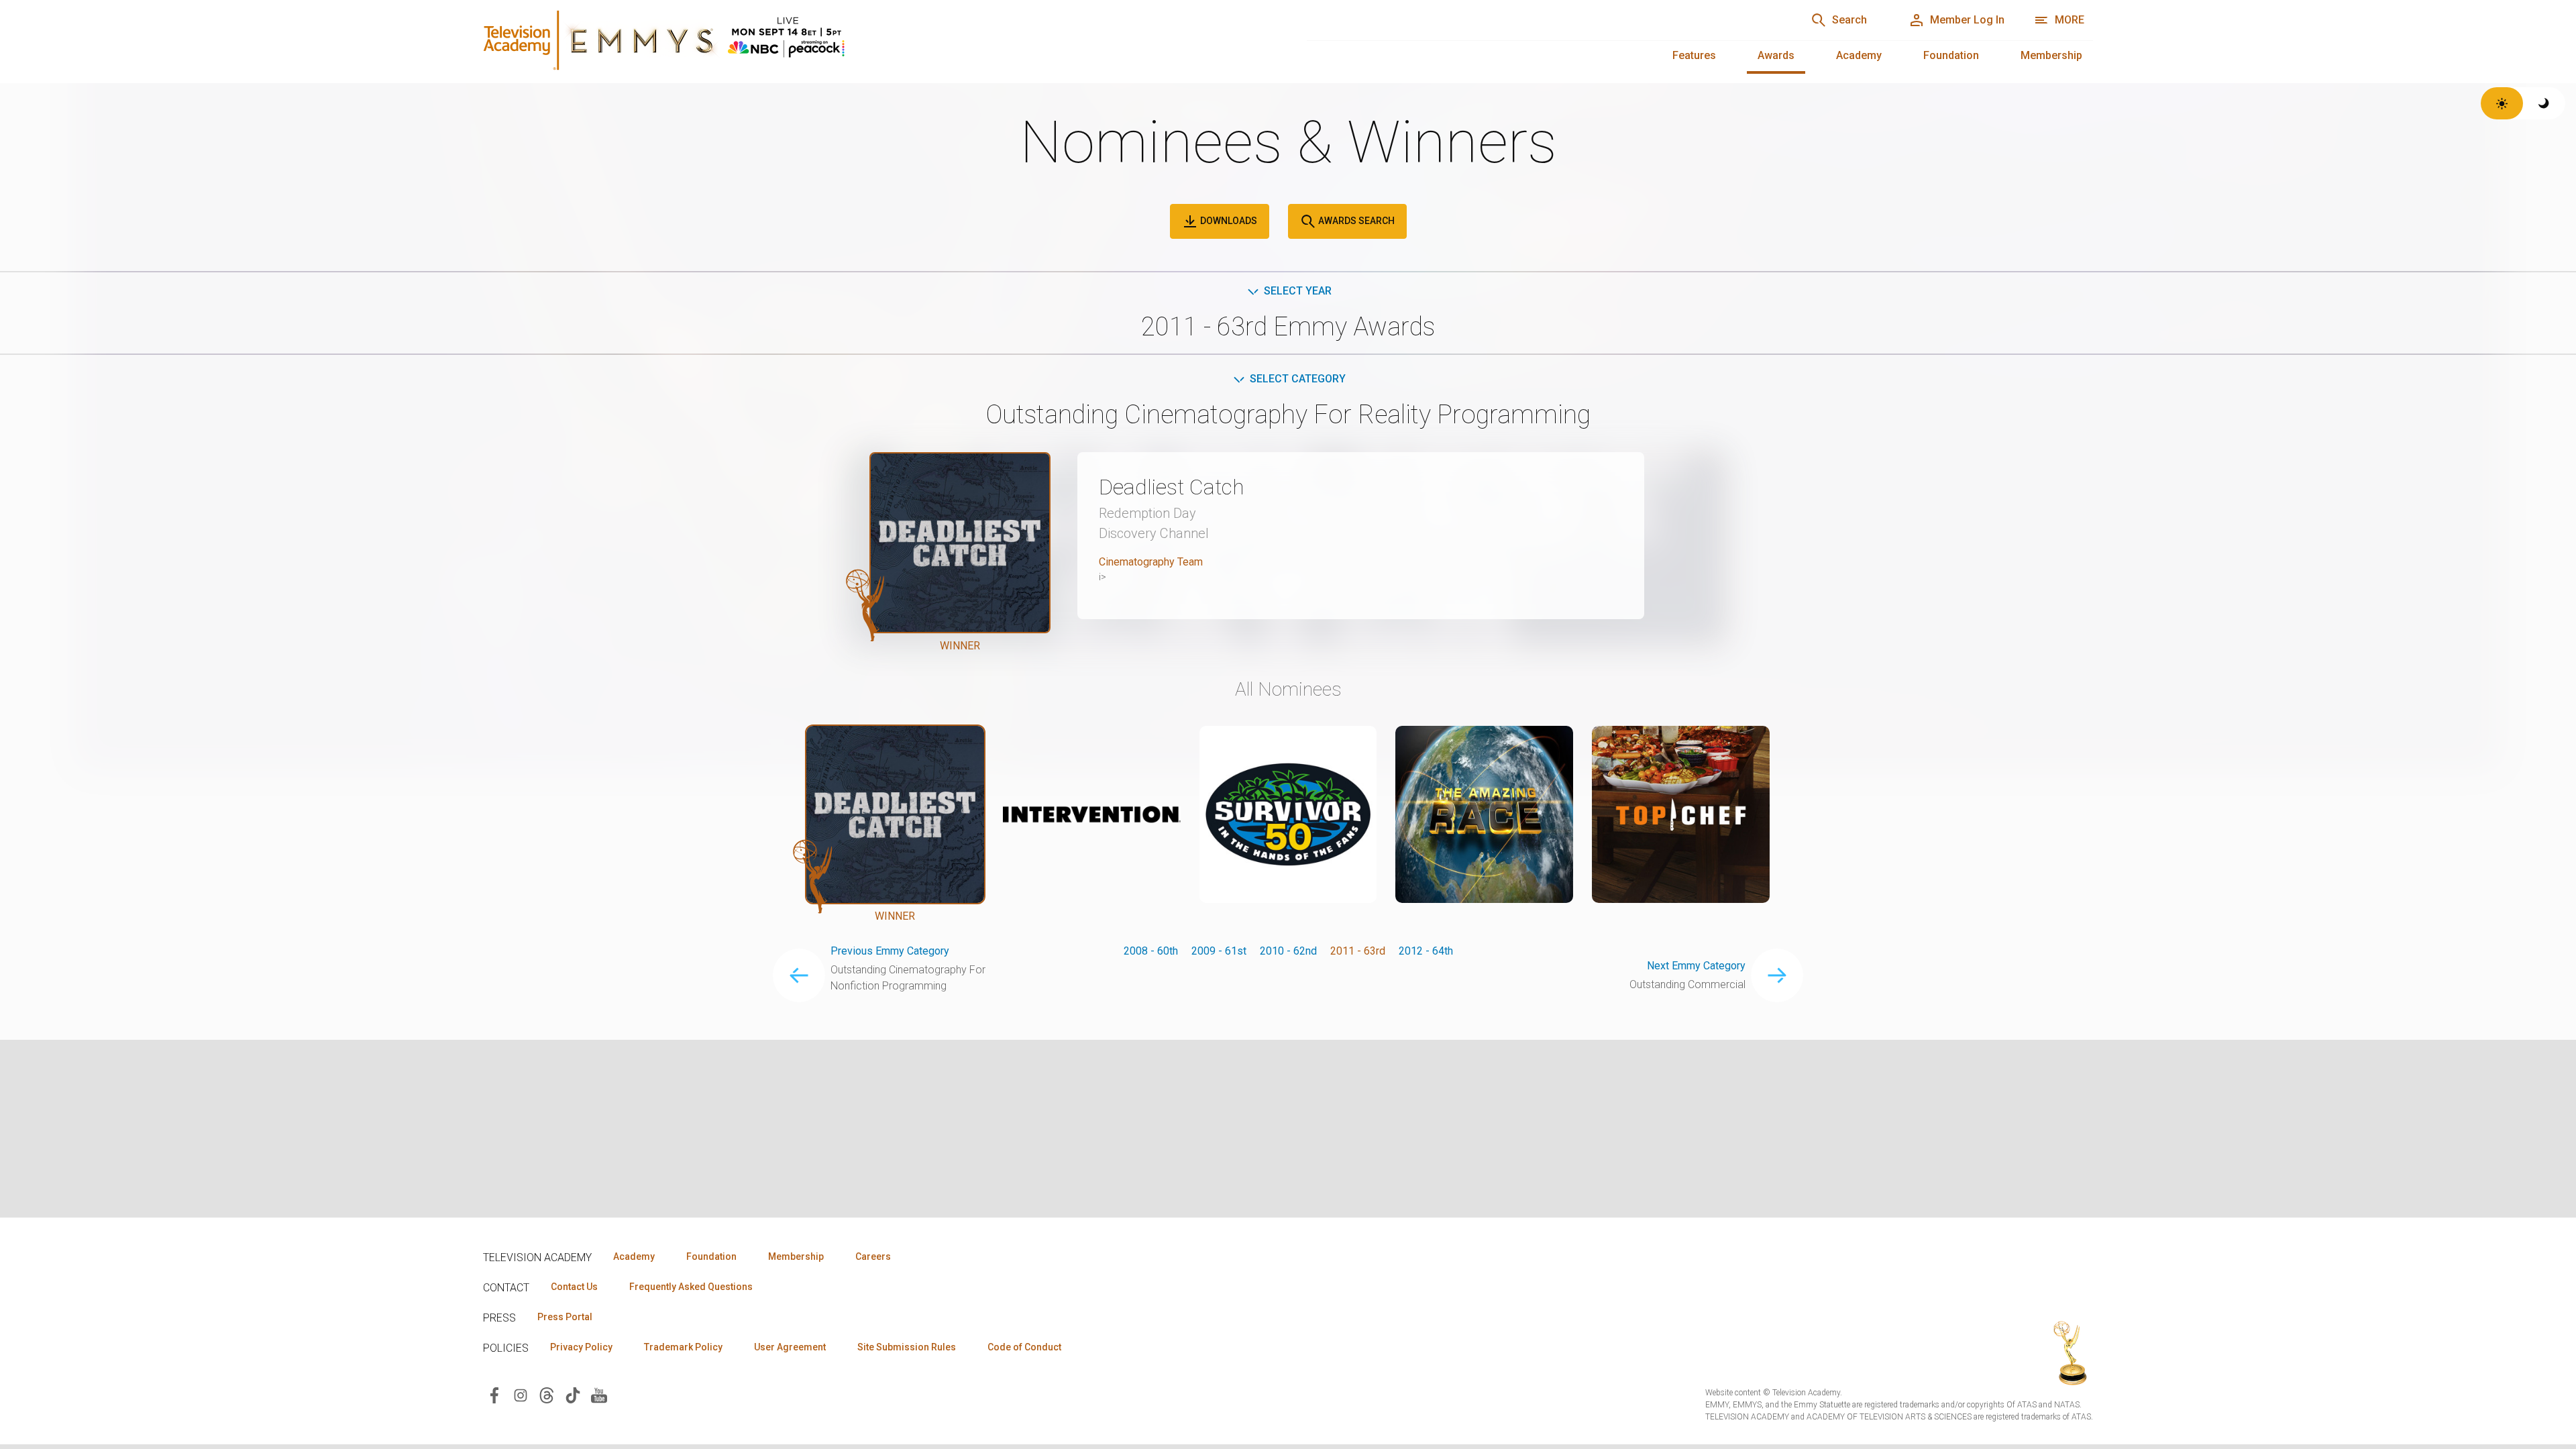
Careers (873, 1256)
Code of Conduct (1024, 1347)
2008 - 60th (1151, 951)
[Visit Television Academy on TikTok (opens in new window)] (573, 1394)
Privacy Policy (581, 1347)
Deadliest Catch (1172, 487)
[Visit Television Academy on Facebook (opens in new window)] (494, 1394)
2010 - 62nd (1288, 951)
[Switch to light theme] (2502, 103)
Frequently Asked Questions (691, 1287)
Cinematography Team (1151, 562)
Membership (2051, 55)
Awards (1776, 55)
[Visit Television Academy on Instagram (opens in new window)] (521, 1394)
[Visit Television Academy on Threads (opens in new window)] (547, 1394)
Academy (1859, 55)
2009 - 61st (1219, 951)
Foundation (1951, 55)
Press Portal (565, 1317)
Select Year (1298, 291)
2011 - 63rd (1358, 951)
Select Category (1298, 379)
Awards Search (1355, 221)
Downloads (1228, 221)
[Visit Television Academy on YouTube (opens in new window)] (599, 1394)
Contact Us (574, 1287)
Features (1694, 55)
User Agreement (790, 1347)
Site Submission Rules (907, 1347)
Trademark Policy (683, 1347)
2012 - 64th (1426, 951)
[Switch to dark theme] (2544, 103)
